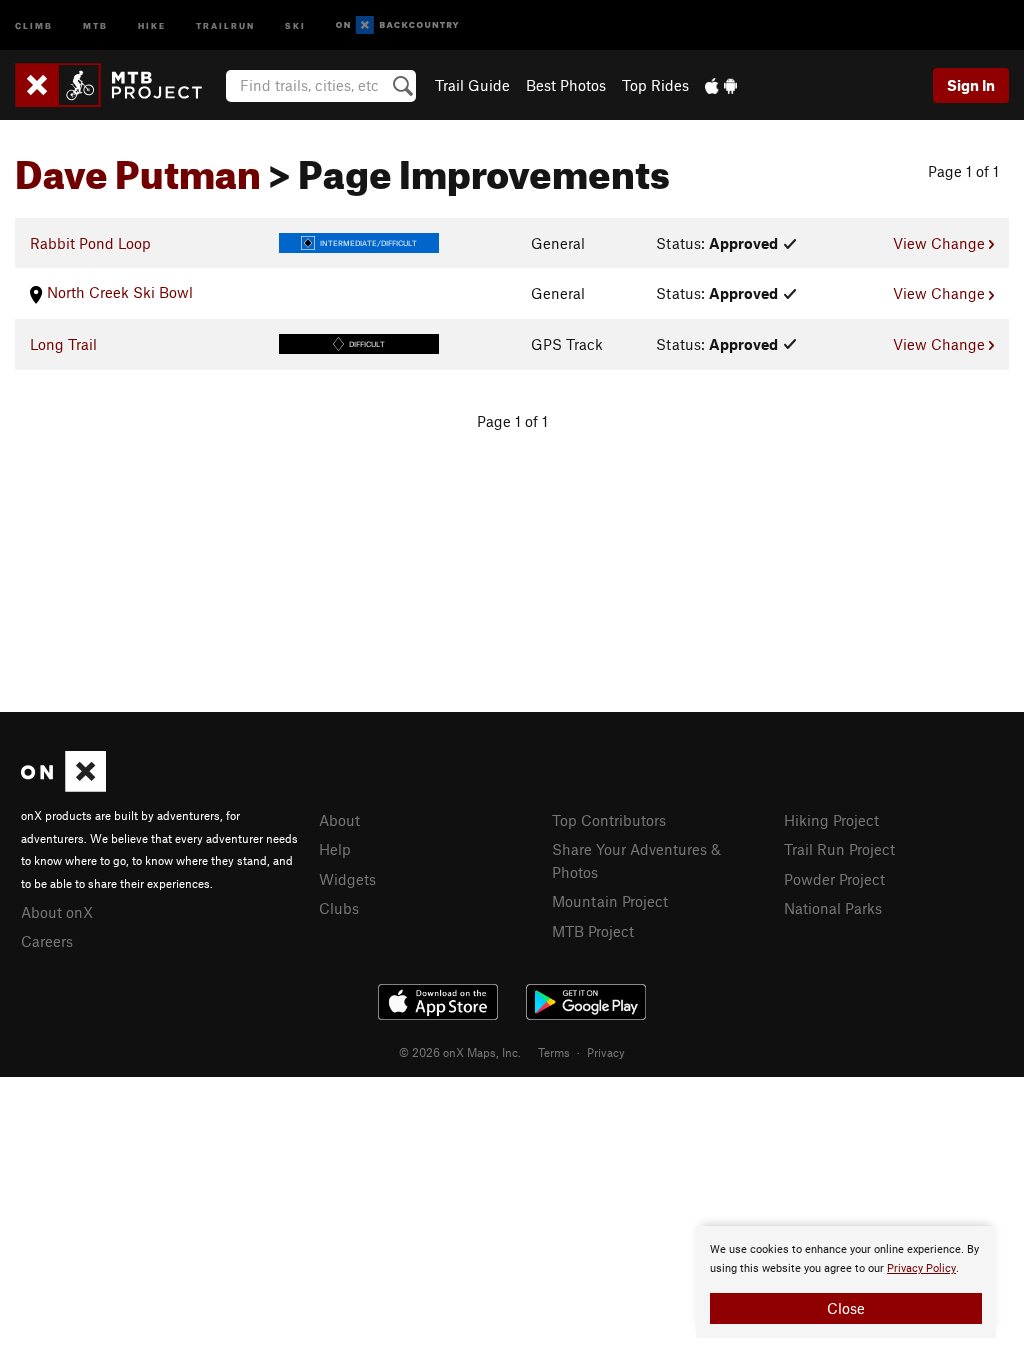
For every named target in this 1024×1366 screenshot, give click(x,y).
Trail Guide (472, 85)
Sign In (971, 85)
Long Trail (63, 344)
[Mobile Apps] (721, 85)
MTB (95, 24)
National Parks (833, 908)
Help (335, 849)
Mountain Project (610, 901)
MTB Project (593, 931)
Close (846, 1308)
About (339, 820)
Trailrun (225, 24)
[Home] (118, 85)
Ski (295, 24)
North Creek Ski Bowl (118, 292)
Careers (47, 941)
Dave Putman (138, 167)
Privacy (606, 1052)
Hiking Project (831, 820)
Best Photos (566, 85)
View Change (941, 243)
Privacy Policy (921, 1268)
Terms (554, 1052)
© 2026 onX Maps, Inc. (460, 1052)
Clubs (339, 908)
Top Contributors (609, 820)
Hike (152, 24)
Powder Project (834, 879)
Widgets (347, 879)
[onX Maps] (63, 786)
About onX (57, 912)
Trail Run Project (839, 849)
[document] (846, 1282)
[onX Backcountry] (397, 25)
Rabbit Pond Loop (90, 243)
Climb (34, 24)
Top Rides (655, 85)
